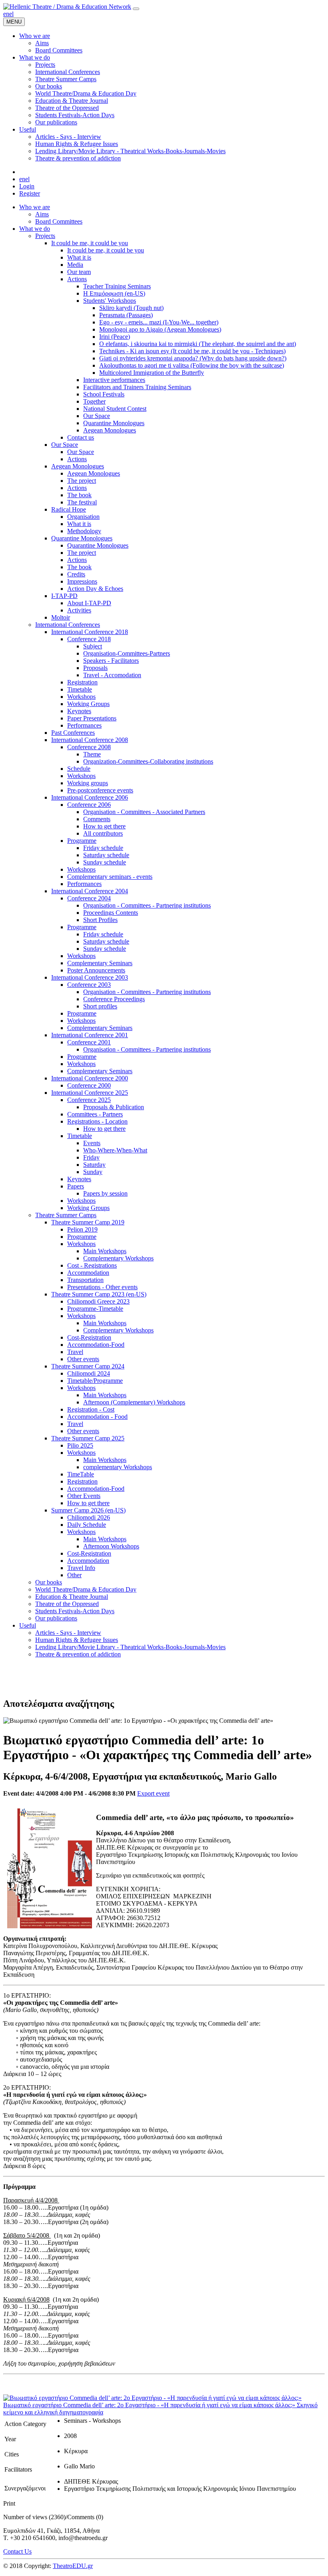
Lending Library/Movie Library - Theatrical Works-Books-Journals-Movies (130, 1647)
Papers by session (105, 1193)
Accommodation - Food (97, 1417)
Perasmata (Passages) (126, 315)
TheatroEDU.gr (73, 2566)
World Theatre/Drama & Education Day (86, 1589)
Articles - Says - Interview (68, 1633)
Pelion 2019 (82, 1229)
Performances (84, 725)
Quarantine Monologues (114, 423)
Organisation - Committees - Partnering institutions (147, 905)
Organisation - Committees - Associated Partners (144, 812)
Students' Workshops (110, 301)
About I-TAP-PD (89, 603)
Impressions (82, 581)
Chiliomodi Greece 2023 (98, 1301)
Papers (76, 1186)
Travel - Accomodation (112, 675)
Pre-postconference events (100, 790)
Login (27, 186)
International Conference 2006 (90, 797)
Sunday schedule (105, 862)
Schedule (79, 769)
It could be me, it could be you (90, 243)
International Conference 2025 (90, 1093)
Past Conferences (73, 733)
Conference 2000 (89, 1085)
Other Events (84, 1496)
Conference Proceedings (114, 999)
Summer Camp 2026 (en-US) (88, 1510)
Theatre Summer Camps (66, 1215)
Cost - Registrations (92, 1265)
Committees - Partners (95, 1114)
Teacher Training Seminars (117, 286)
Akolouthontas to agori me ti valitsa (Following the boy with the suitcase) (192, 365)
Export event (153, 1793)
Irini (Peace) (115, 337)
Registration (82, 682)
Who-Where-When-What (115, 1150)
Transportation (85, 1280)
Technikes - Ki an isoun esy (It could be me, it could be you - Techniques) (192, 351)
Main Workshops (105, 1251)
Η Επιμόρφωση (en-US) (114, 293)
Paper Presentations (92, 718)
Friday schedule (103, 848)
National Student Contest (115, 409)
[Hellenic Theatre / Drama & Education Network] (67, 7)
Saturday (94, 1165)
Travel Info (81, 1568)
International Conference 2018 (90, 632)
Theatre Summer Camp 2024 (88, 1366)
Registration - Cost (91, 1409)
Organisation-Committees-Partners (127, 653)
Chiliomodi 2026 (89, 1517)
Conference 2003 (89, 985)
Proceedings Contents (111, 913)
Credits (76, 574)
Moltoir (61, 617)
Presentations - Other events (102, 1287)
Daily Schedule (87, 1525)
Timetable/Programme (95, 1381)
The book (79, 495)
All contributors (103, 833)
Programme (82, 841)
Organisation (83, 517)
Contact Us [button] (17, 2551)
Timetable (80, 689)
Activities (79, 610)
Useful (28, 1625)
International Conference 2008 (90, 740)
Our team (79, 272)
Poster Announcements (96, 970)
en (6, 14)
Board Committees (59, 221)
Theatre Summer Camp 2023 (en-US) (99, 1294)
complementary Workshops (118, 1467)
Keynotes (79, 711)
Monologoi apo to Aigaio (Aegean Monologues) (160, 329)
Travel (75, 1352)
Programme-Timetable (95, 1309)
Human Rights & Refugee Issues (77, 1640)
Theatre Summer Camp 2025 (88, 1438)
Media (75, 265)
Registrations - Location (97, 1121)
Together (94, 401)
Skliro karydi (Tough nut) (131, 308)
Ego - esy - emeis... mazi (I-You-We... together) (159, 322)
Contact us (81, 437)
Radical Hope (69, 509)
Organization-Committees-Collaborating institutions (148, 761)
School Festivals (104, 394)
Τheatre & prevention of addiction (78, 1654)
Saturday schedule (106, 855)
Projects (45, 236)
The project (82, 481)
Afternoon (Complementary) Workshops (134, 1402)
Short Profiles (100, 920)
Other (74, 1575)
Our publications (56, 1618)
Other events (83, 1359)
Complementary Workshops (118, 1258)
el (11, 14)
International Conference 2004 (90, 891)
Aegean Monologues (110, 430)
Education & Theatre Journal (72, 1597)
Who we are (35, 207)
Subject (93, 646)
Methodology (84, 531)
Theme (92, 754)
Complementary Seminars (100, 963)
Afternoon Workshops (111, 1546)
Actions (77, 279)
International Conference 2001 (90, 1035)
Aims (42, 214)
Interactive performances (114, 380)
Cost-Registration (89, 1337)
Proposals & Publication (114, 1107)
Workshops (81, 697)
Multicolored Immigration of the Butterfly (152, 373)
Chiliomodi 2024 (89, 1373)
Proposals (95, 668)
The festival (82, 502)
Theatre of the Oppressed (67, 1604)
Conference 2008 (89, 747)
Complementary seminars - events (110, 877)
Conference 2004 (89, 898)
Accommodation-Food (96, 1345)
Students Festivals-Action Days (75, 1611)
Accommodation (88, 1273)
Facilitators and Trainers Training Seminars (137, 387)
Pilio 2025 (80, 1445)
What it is (79, 257)
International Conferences (68, 625)
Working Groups (88, 704)
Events (92, 1143)
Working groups (88, 783)
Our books (49, 1582)
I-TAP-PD (64, 596)
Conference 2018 (89, 639)
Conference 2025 (89, 1100)
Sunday (93, 1172)
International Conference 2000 (90, 1078)
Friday (91, 1157)
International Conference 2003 (90, 977)
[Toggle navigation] (136, 9)
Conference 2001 (89, 1042)
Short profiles (100, 1006)
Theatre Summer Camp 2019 (88, 1222)
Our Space (97, 416)
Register (30, 193)
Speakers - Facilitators (111, 661)
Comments (97, 819)
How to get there (104, 826)
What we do (35, 229)
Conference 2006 (89, 805)
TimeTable (81, 1474)
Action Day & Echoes (95, 589)
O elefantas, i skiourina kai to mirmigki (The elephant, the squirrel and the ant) (198, 344)
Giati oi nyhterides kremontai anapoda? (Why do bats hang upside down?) (193, 358)
